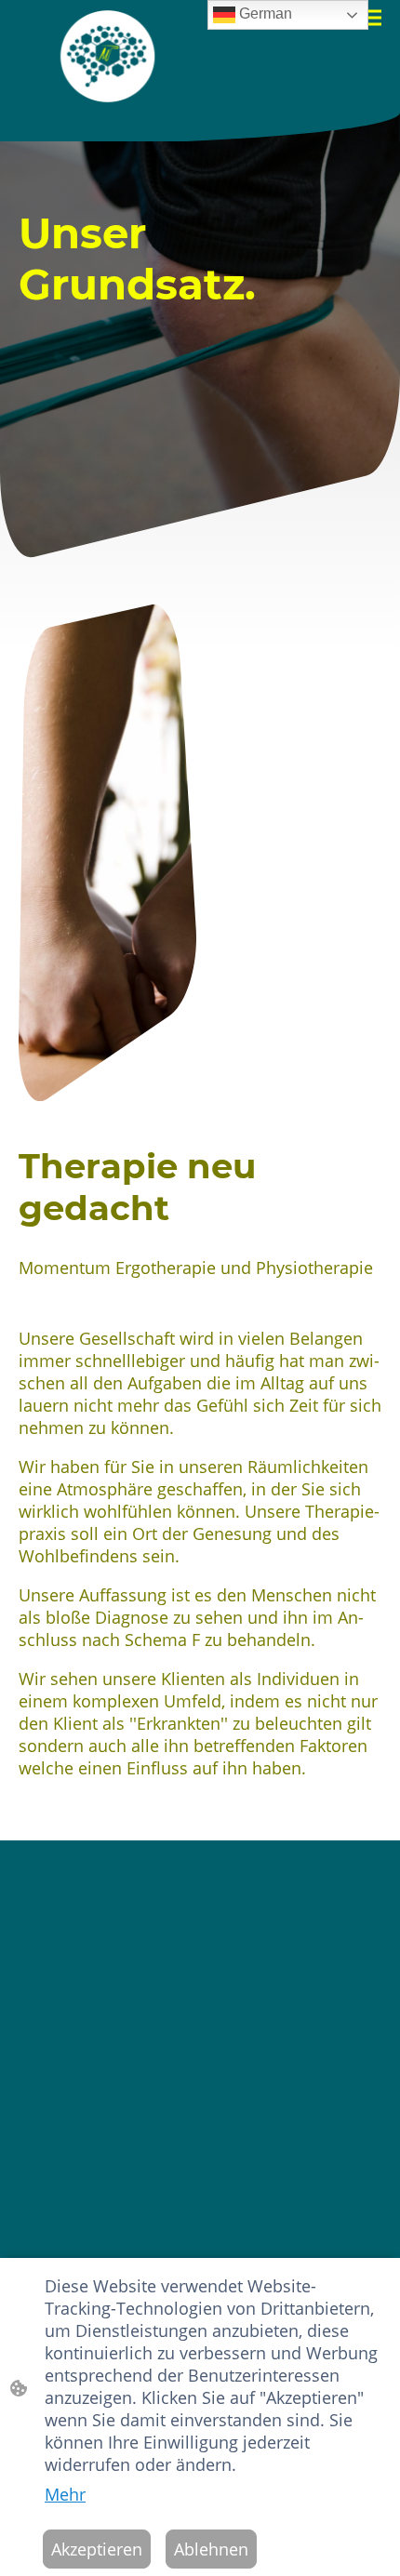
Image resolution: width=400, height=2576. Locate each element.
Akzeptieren (97, 2549)
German (264, 13)
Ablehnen (211, 2549)
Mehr (65, 2494)
